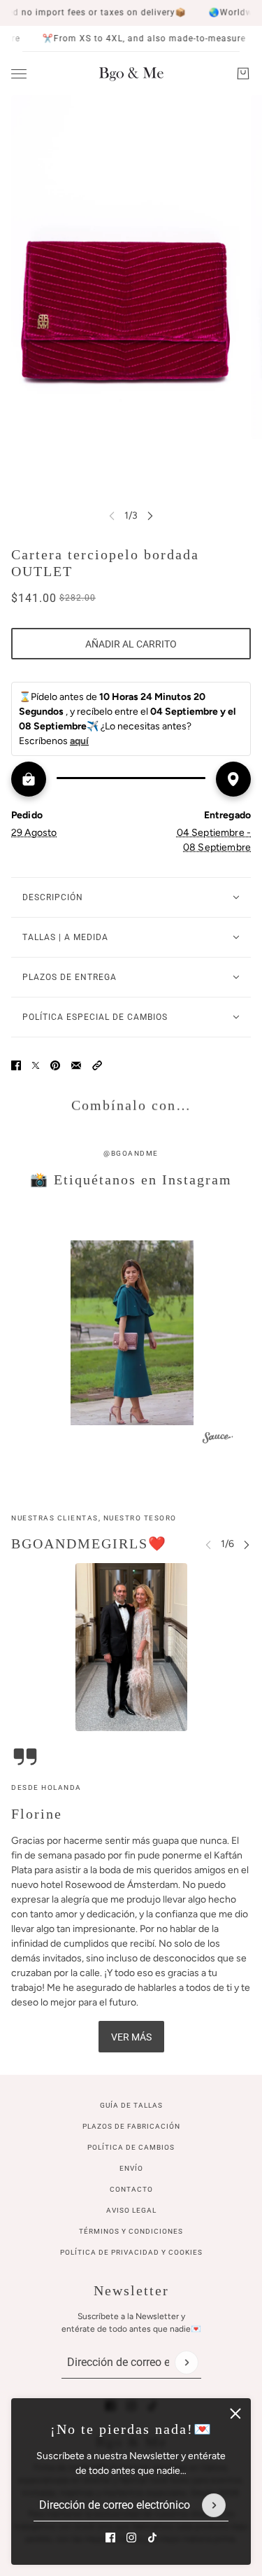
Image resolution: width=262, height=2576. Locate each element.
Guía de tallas (131, 2105)
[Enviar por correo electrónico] (76, 1065)
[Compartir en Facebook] (16, 1065)
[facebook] (110, 2537)
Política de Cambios (131, 2147)
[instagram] (131, 2537)
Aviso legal (131, 2210)
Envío (131, 2168)
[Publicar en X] (36, 1065)
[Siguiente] (150, 516)
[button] (97, 1065)
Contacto (131, 2189)
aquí (79, 741)
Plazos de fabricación (131, 2126)
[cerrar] (235, 2414)
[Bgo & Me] (131, 73)
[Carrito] (243, 73)
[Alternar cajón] (19, 74)
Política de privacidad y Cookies (131, 2252)
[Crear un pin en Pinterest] (55, 1065)
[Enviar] (214, 2505)
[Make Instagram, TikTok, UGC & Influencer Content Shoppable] (218, 1439)
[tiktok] (152, 2537)
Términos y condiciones (131, 2231)
